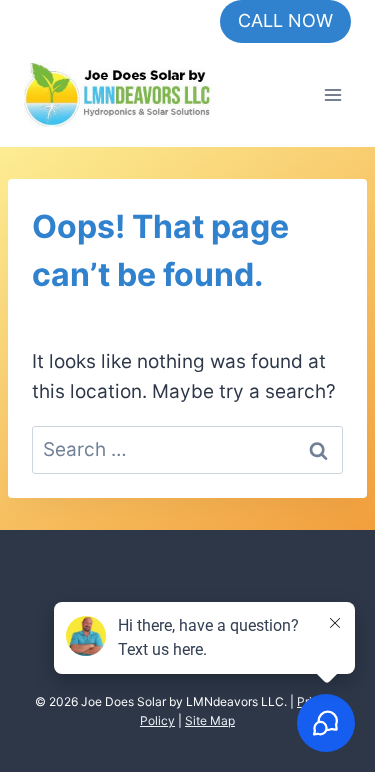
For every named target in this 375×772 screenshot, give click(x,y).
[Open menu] (332, 94)
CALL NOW (285, 20)
